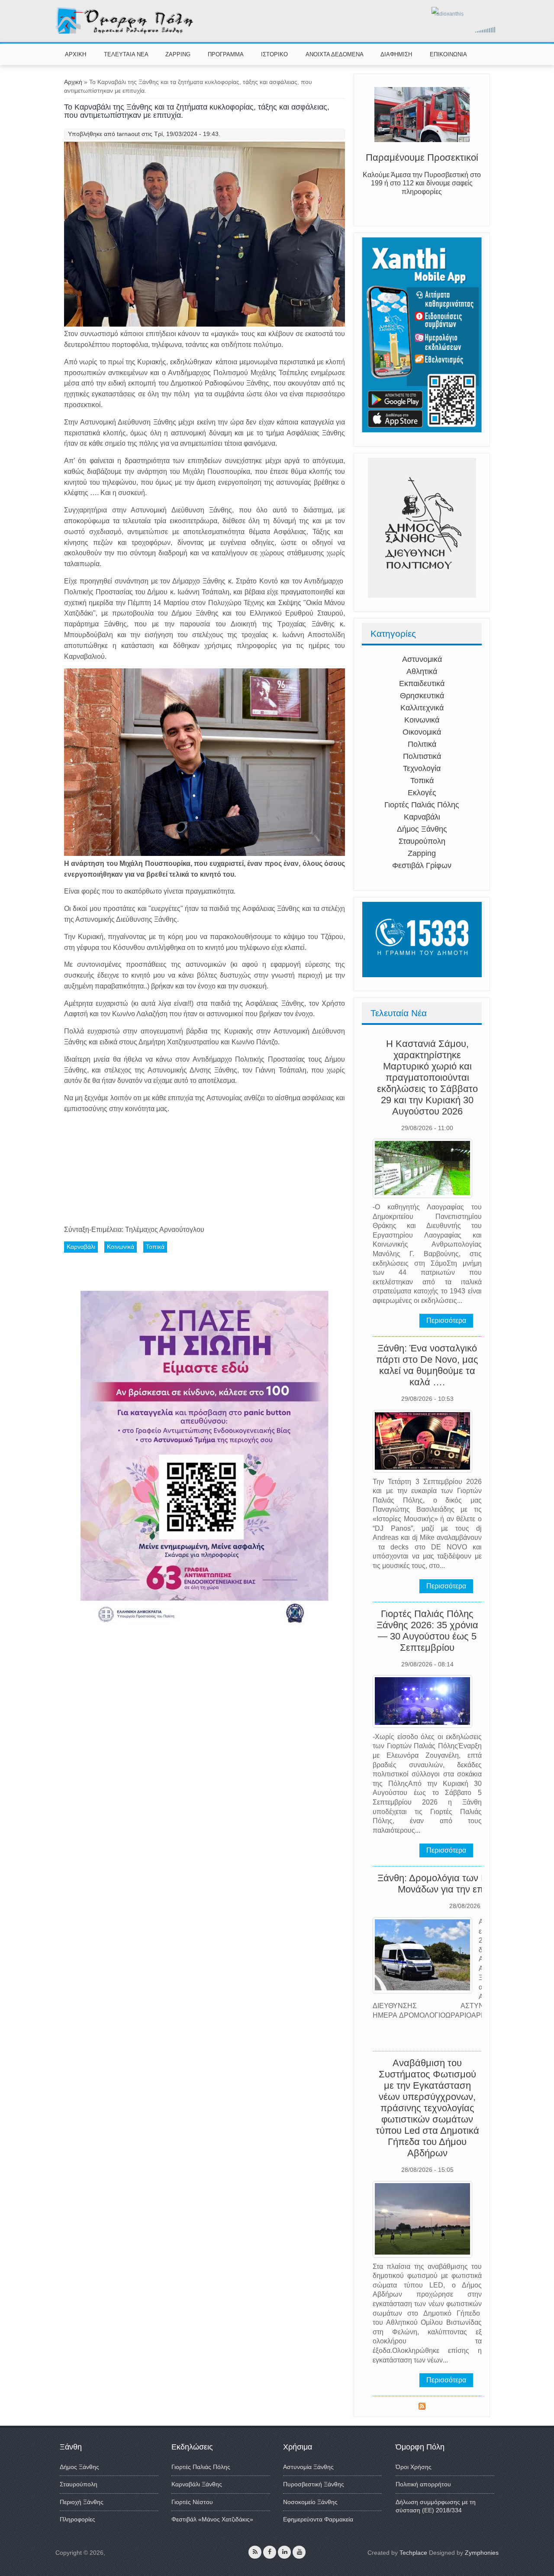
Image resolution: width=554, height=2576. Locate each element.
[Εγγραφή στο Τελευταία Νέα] (422, 2408)
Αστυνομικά (422, 659)
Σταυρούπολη (422, 841)
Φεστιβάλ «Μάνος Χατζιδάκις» (212, 2519)
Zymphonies (482, 2553)
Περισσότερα (446, 1320)
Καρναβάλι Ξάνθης (197, 2484)
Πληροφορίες (77, 2519)
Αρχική (73, 82)
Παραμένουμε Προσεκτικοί (422, 157)
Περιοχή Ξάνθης (82, 2502)
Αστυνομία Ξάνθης (308, 2467)
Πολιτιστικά (422, 756)
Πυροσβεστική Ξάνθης (314, 2484)
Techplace (413, 2553)
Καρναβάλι (422, 817)
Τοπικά (422, 781)
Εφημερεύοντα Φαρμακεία (318, 2519)
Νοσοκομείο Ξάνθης (310, 2502)
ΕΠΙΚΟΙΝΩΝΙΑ (448, 54)
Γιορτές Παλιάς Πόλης (422, 805)
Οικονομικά (422, 732)
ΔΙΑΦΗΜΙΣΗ (396, 54)
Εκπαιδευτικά (422, 684)
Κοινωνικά (422, 720)
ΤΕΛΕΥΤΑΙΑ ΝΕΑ (126, 54)
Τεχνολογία (422, 768)
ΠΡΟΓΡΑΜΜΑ (226, 54)
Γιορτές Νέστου (192, 2502)
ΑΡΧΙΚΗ (76, 54)
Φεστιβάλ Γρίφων (422, 865)
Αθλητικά (422, 671)
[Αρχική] (125, 32)
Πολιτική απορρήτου (423, 2484)
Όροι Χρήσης (414, 2467)
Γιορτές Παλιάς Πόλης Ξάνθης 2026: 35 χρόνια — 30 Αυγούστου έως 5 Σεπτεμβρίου (427, 1631)
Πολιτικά (422, 744)
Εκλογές (422, 793)
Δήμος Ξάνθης (422, 829)
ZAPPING (178, 54)
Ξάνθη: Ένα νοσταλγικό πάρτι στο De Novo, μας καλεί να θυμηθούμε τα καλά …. (427, 1365)
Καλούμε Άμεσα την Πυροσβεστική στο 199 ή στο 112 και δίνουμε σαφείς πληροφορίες (422, 183)
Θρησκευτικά (422, 696)
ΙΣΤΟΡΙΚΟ (274, 54)
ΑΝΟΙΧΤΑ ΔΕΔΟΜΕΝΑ (335, 54)
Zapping (422, 853)
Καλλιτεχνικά (422, 708)
